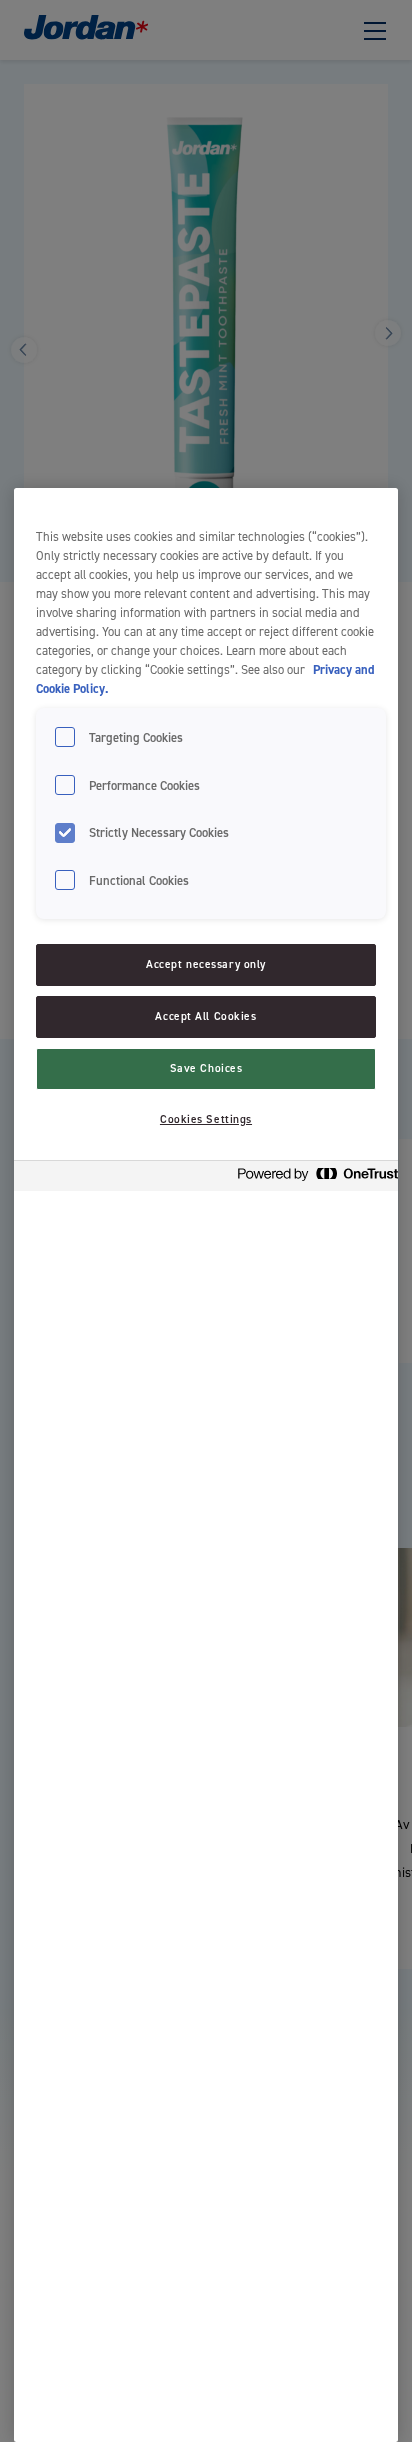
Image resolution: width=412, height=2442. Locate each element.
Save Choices (206, 1068)
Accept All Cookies (205, 1016)
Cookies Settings (206, 1119)
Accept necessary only (206, 964)
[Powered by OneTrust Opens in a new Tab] (312, 1178)
